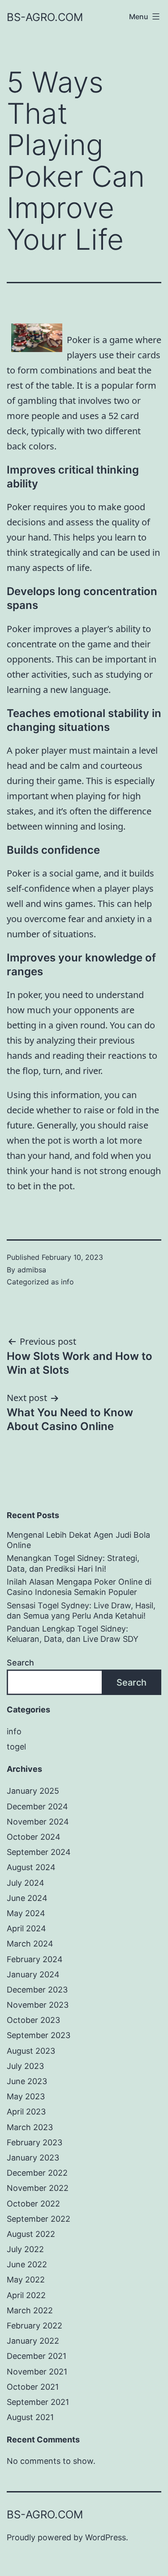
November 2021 (37, 2372)
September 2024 (39, 1852)
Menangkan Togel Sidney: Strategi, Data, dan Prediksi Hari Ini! (73, 1563)
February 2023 (34, 2142)
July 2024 (26, 1883)
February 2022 (34, 2326)
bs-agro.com (45, 17)
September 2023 (39, 2035)
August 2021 (30, 2417)
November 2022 (38, 2188)
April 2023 (26, 2112)
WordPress (106, 2537)
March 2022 (30, 2310)
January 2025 (33, 1791)
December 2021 (37, 2356)
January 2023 (33, 2158)
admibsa (32, 1270)
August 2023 (31, 2051)
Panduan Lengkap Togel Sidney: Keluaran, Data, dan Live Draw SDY (73, 1634)
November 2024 (38, 1822)
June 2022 (27, 2264)
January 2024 (33, 1974)
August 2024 (31, 1867)
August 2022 (31, 2234)
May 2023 (26, 2096)
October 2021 (33, 2387)
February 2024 (35, 1959)
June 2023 (27, 2081)
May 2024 (26, 1913)
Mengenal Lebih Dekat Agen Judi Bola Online (78, 1540)
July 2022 (25, 2249)
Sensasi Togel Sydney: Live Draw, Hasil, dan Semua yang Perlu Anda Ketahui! (81, 1611)
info (67, 1282)
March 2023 (30, 2127)
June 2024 (27, 1898)
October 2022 (33, 2204)
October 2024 (34, 1837)
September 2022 (39, 2219)
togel (16, 1747)
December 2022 (37, 2173)
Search (20, 1663)
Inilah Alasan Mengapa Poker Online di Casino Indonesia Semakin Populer (79, 1587)
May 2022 (26, 2280)
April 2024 (26, 1928)
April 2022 (26, 2295)
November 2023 (38, 2005)
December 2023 (37, 1990)
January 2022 (33, 2341)
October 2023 (33, 2020)
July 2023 (25, 2066)
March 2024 (30, 1944)
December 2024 (37, 1806)
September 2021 (38, 2402)
